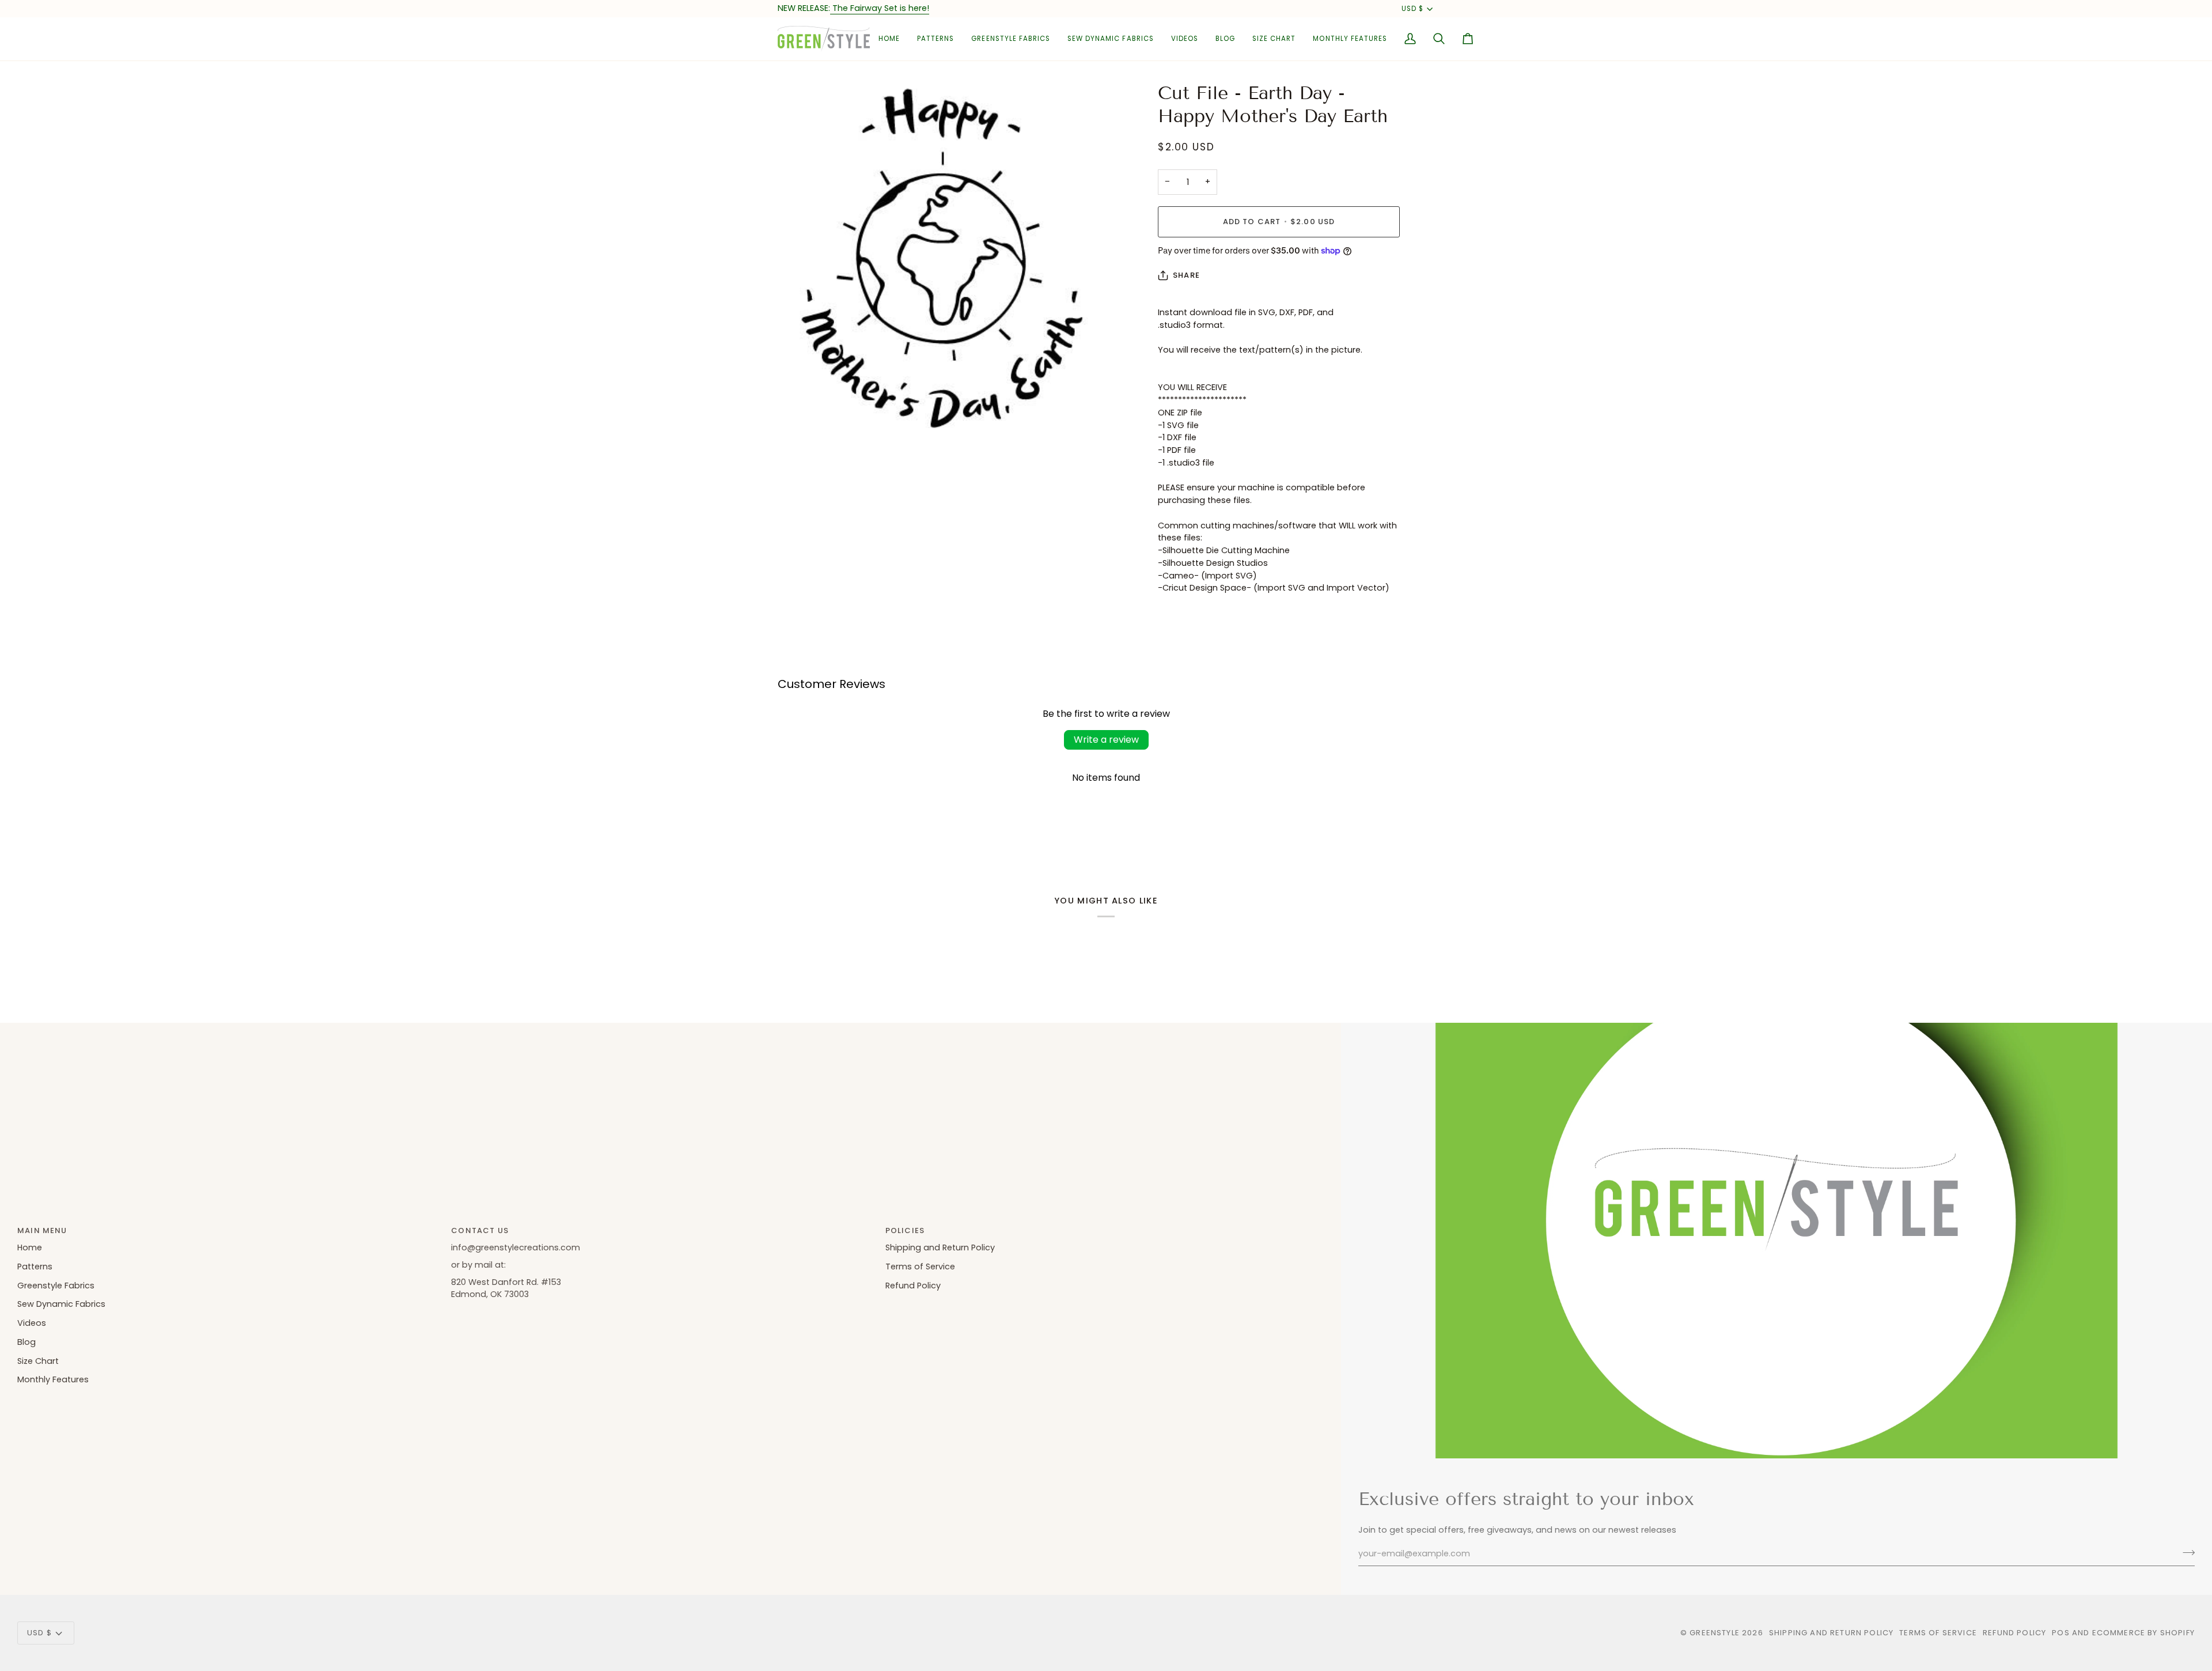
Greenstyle (1715, 1633)
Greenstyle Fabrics (56, 1286)
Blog (26, 1342)
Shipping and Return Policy (940, 1247)
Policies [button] (905, 1230)
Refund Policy (913, 1286)
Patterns (35, 1267)
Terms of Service (920, 1267)
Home (30, 1247)
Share (1186, 275)
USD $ (1412, 9)
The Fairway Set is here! (880, 8)
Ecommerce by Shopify (2143, 1633)
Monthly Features (53, 1379)
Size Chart (38, 1361)
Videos (32, 1323)
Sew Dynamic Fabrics (61, 1304)
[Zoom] (799, 419)
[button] (935, 39)
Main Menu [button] (42, 1230)
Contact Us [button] (480, 1230)
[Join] (2185, 1552)
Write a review (1106, 740)
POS (2061, 1633)
